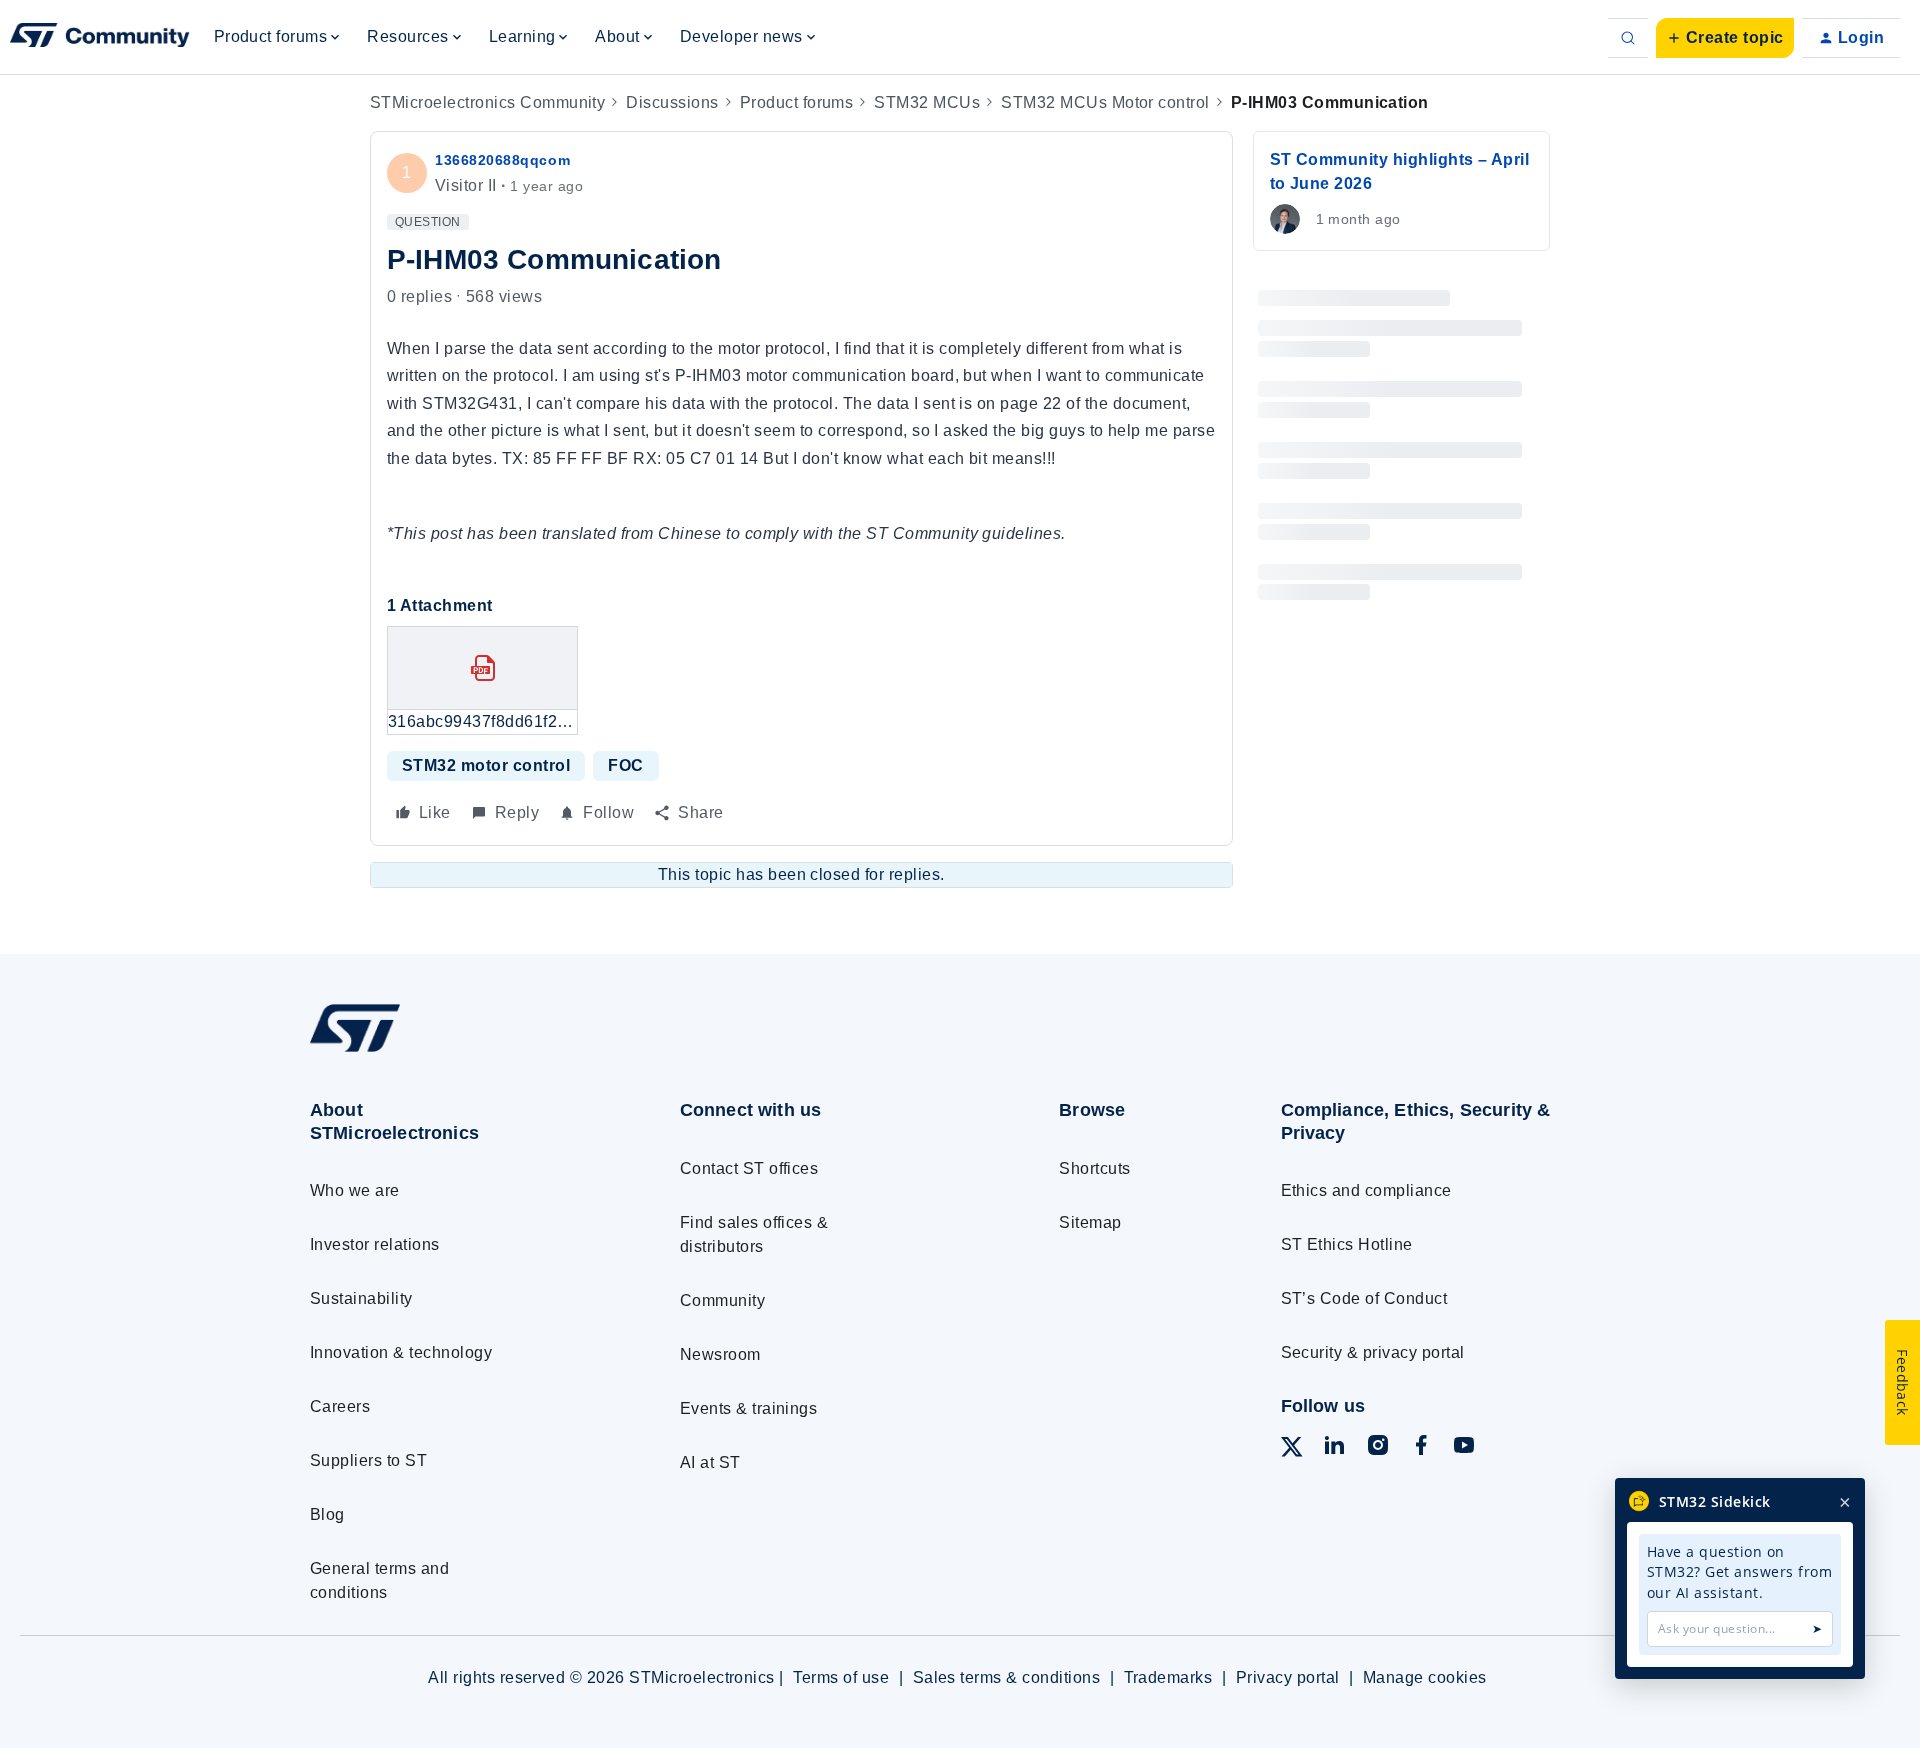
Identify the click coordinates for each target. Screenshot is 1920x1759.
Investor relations (375, 1244)
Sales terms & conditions (1007, 1677)
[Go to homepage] (457, 1051)
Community (722, 1300)
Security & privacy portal (1373, 1352)
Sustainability (361, 1298)
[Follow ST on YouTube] (1464, 1448)
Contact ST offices (749, 1168)
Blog (327, 1514)
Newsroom (720, 1354)
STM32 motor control (486, 765)
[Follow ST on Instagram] (1378, 1448)
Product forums (797, 102)
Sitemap (1090, 1222)
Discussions (672, 102)
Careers (340, 1406)
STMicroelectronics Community (487, 102)
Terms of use (841, 1677)
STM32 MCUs (927, 102)
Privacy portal (1288, 1677)
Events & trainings (749, 1408)
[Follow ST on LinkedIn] (1334, 1448)
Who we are (355, 1190)
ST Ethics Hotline (1347, 1244)
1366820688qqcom (502, 160)
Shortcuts (1094, 1168)
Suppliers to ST (368, 1460)
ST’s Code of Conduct (1364, 1298)
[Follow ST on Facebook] (1421, 1448)
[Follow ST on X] (1292, 1450)
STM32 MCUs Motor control (1105, 102)
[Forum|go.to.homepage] (100, 38)
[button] (1725, 38)
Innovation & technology (401, 1352)
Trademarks (1168, 1677)
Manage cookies (1425, 1677)
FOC (625, 765)
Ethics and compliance (1366, 1190)
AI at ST (710, 1462)
